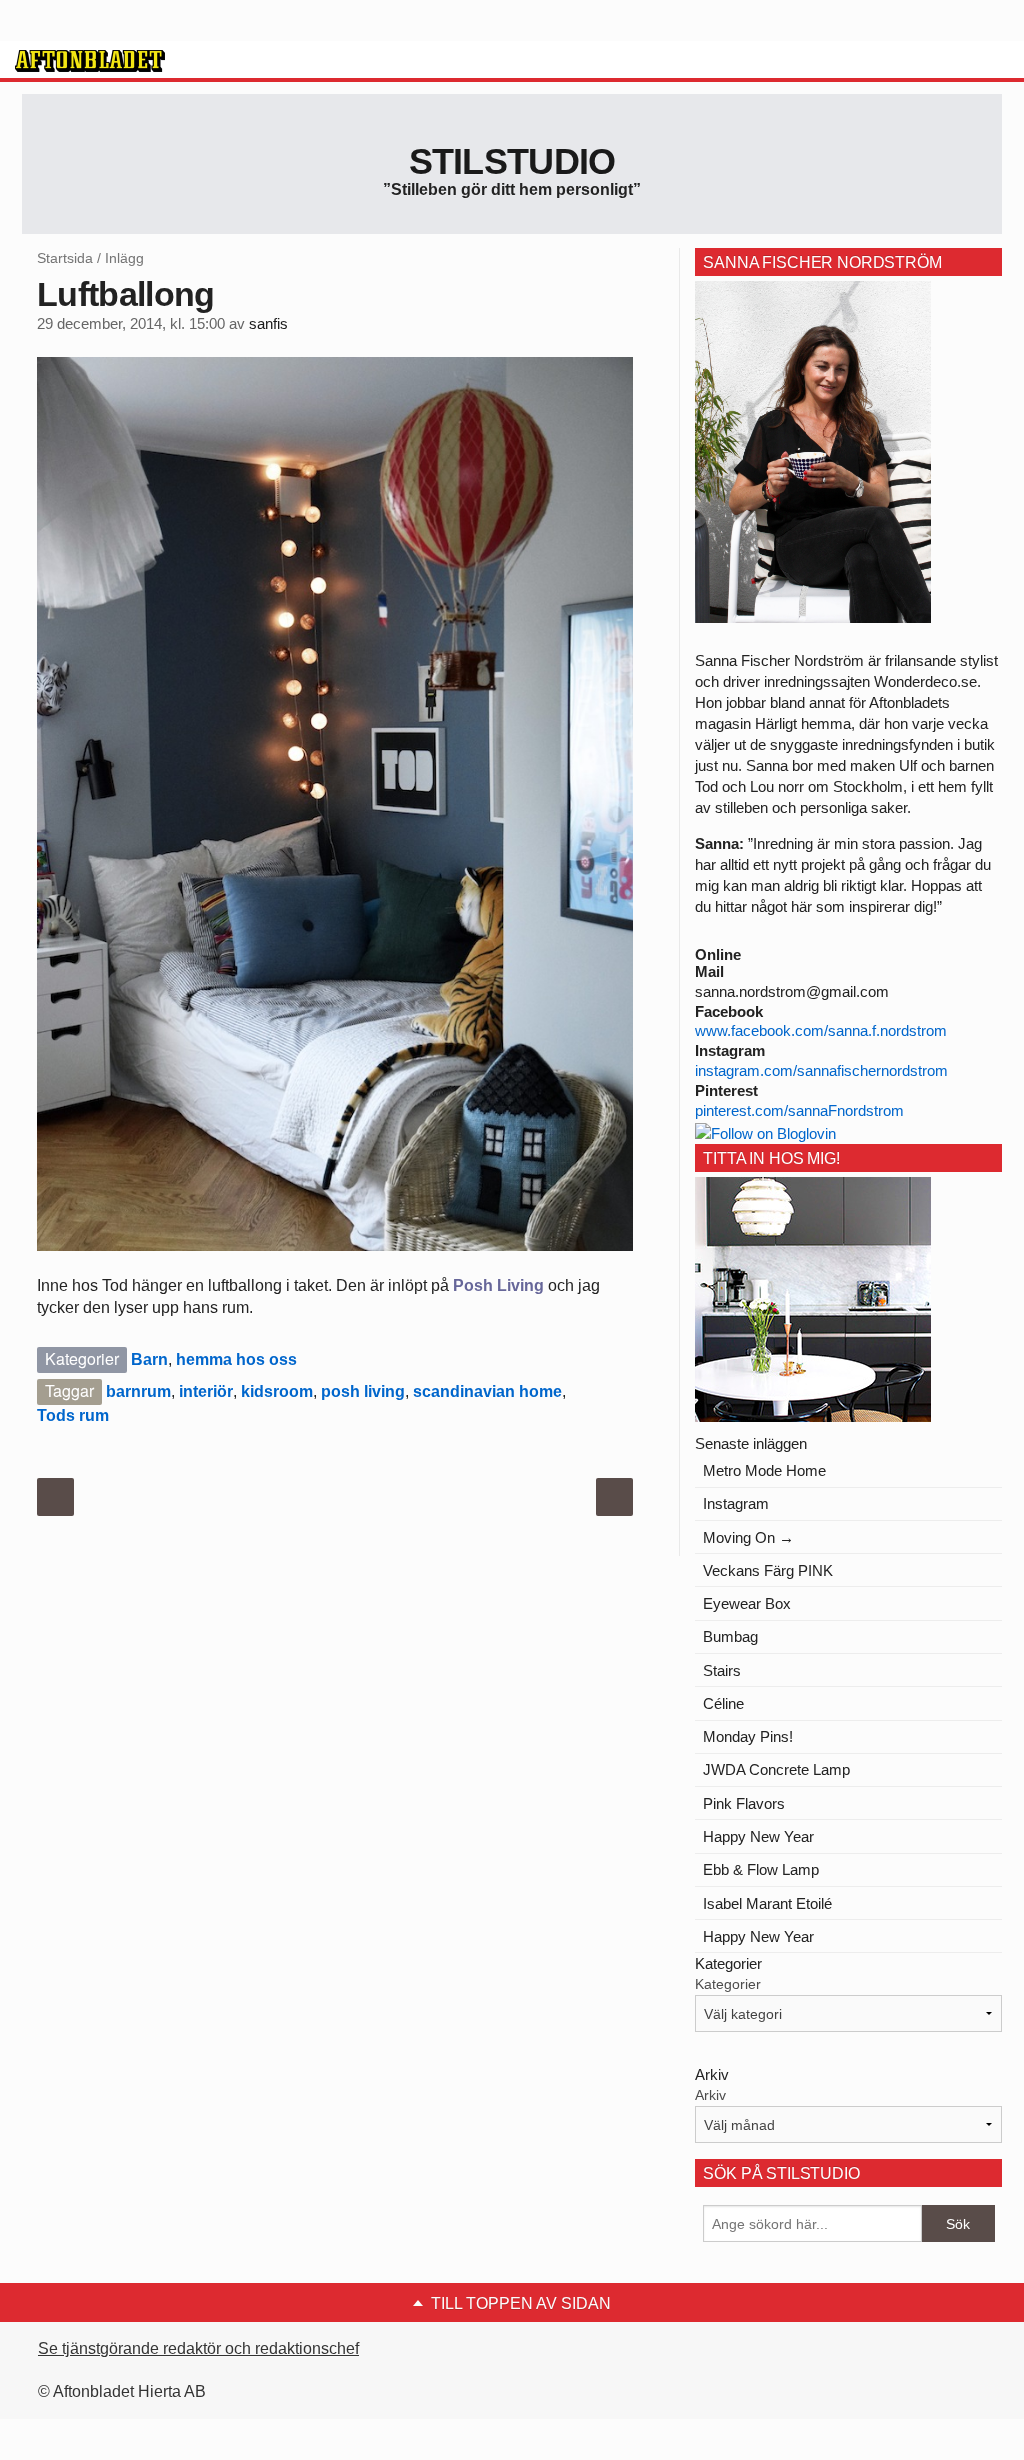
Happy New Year (758, 1836)
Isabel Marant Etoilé (767, 1903)
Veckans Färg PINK (768, 1570)
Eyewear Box (747, 1603)
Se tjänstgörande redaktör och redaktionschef (198, 2348)
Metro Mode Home (764, 1470)
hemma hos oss (236, 1359)
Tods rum (73, 1415)
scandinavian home (487, 1391)
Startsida (65, 258)
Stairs (722, 1670)
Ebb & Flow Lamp (761, 1869)
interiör (206, 1391)
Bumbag (730, 1636)
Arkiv (710, 2095)
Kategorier (728, 1984)
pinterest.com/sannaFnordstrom (799, 1110)
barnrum (138, 1391)
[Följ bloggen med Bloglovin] (765, 1131)
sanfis (268, 324)
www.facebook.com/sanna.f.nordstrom (821, 1030)
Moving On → (748, 1537)
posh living (363, 1391)
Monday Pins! (748, 1736)
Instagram (736, 1503)
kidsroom (277, 1391)
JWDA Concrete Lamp (776, 1769)
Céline (723, 1703)
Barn (149, 1359)
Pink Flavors (744, 1803)
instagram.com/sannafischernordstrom (821, 1070)
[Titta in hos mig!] (813, 1298)
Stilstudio (512, 161)
